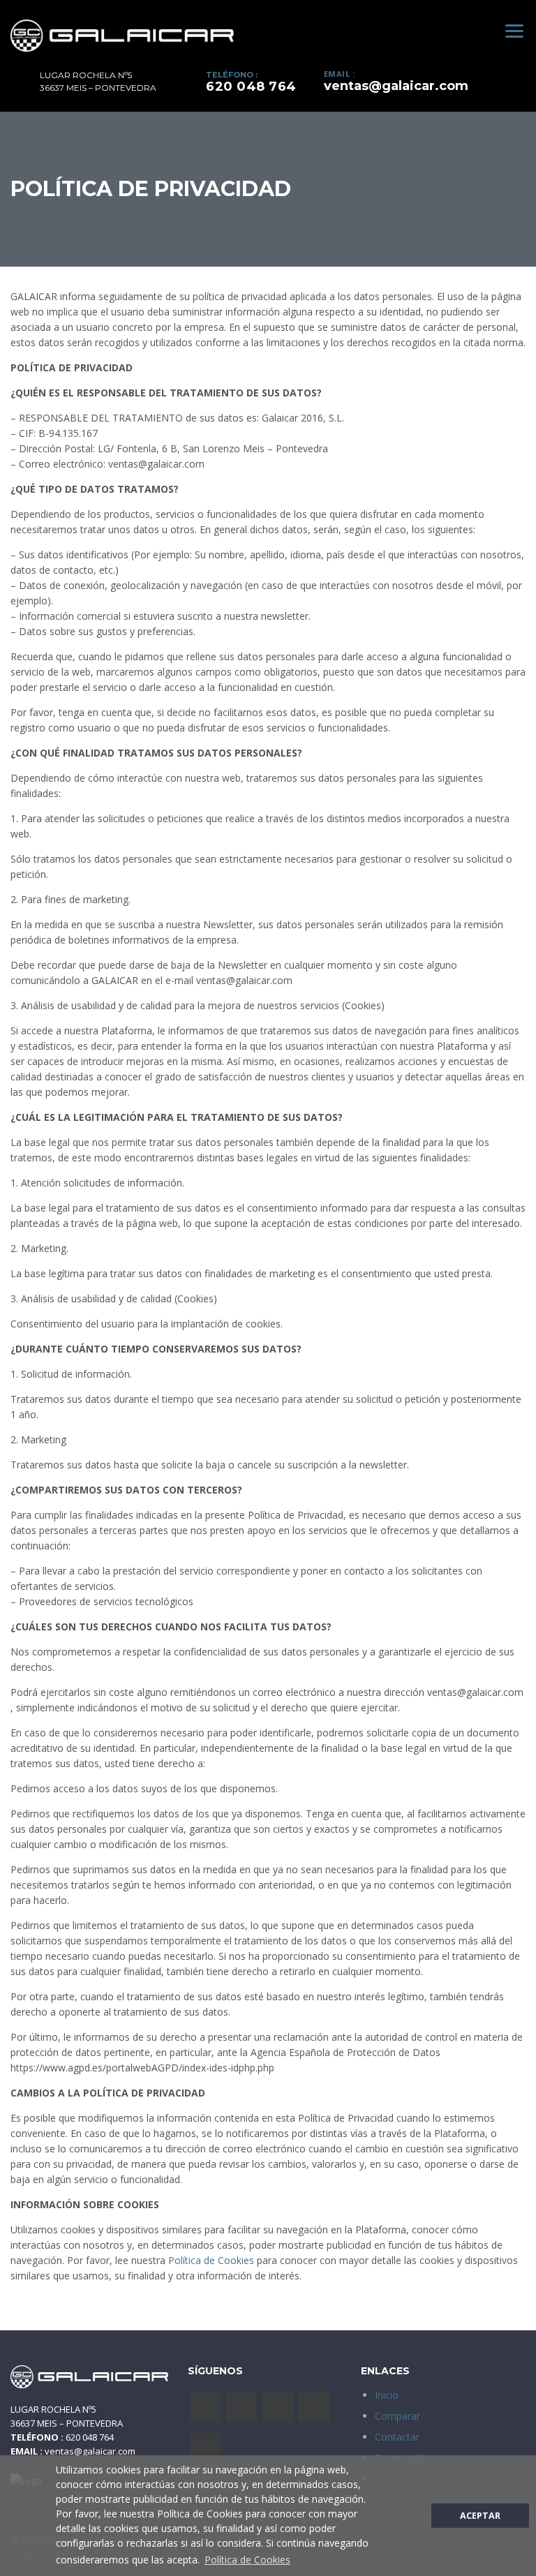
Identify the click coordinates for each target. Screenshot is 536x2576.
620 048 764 (251, 87)
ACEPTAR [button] (480, 2516)
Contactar (397, 2437)
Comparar (397, 2416)
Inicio (387, 2395)
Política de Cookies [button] (247, 2560)
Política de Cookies (211, 2260)
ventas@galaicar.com (396, 86)
